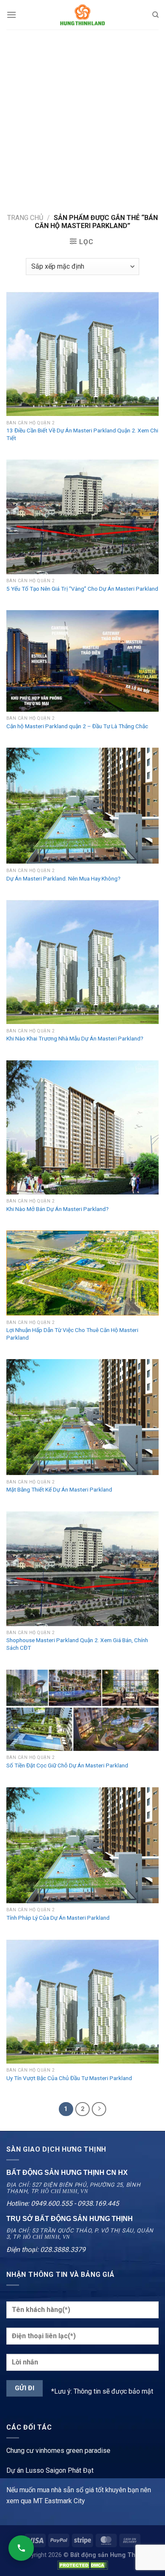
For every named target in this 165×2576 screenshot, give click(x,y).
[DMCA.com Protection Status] (82, 2565)
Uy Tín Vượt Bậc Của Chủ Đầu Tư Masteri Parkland (69, 2078)
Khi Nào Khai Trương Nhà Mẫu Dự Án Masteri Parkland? (75, 1038)
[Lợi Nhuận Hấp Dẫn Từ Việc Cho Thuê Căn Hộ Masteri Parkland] (82, 1273)
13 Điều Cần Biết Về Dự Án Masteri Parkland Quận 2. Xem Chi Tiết (82, 434)
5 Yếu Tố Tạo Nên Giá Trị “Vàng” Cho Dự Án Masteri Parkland (82, 589)
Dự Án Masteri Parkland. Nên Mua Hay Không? (63, 878)
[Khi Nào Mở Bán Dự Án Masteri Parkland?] (82, 1127)
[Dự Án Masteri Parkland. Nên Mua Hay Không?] (82, 806)
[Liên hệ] (21, 2548)
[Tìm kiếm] (155, 15)
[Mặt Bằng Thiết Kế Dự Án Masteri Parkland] (82, 1417)
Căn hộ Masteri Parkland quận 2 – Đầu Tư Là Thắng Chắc (77, 726)
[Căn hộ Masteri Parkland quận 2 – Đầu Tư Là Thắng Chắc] (82, 661)
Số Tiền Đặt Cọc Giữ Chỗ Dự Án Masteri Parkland (67, 1765)
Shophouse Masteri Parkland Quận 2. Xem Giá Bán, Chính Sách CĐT (77, 1644)
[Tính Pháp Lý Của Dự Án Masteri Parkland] (82, 1845)
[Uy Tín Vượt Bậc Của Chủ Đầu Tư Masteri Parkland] (82, 2002)
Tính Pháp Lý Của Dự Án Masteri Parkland (58, 1918)
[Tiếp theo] (99, 2109)
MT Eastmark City (59, 2501)
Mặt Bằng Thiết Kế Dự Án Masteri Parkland (59, 1489)
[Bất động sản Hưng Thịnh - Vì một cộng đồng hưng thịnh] (82, 15)
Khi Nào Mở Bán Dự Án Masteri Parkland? (58, 1209)
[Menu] (11, 15)
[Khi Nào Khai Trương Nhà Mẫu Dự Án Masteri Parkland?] (82, 962)
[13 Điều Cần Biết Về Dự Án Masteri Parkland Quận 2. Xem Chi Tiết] (82, 354)
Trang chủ (25, 218)
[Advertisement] (82, 116)
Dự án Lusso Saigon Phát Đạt (50, 2470)
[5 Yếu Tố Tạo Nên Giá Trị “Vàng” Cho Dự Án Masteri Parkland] (82, 517)
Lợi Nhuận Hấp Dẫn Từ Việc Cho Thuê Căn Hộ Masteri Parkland (72, 1334)
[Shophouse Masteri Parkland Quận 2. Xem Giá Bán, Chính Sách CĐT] (82, 1569)
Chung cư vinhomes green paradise (58, 2451)
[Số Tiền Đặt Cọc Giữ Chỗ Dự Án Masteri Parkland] (82, 1710)
